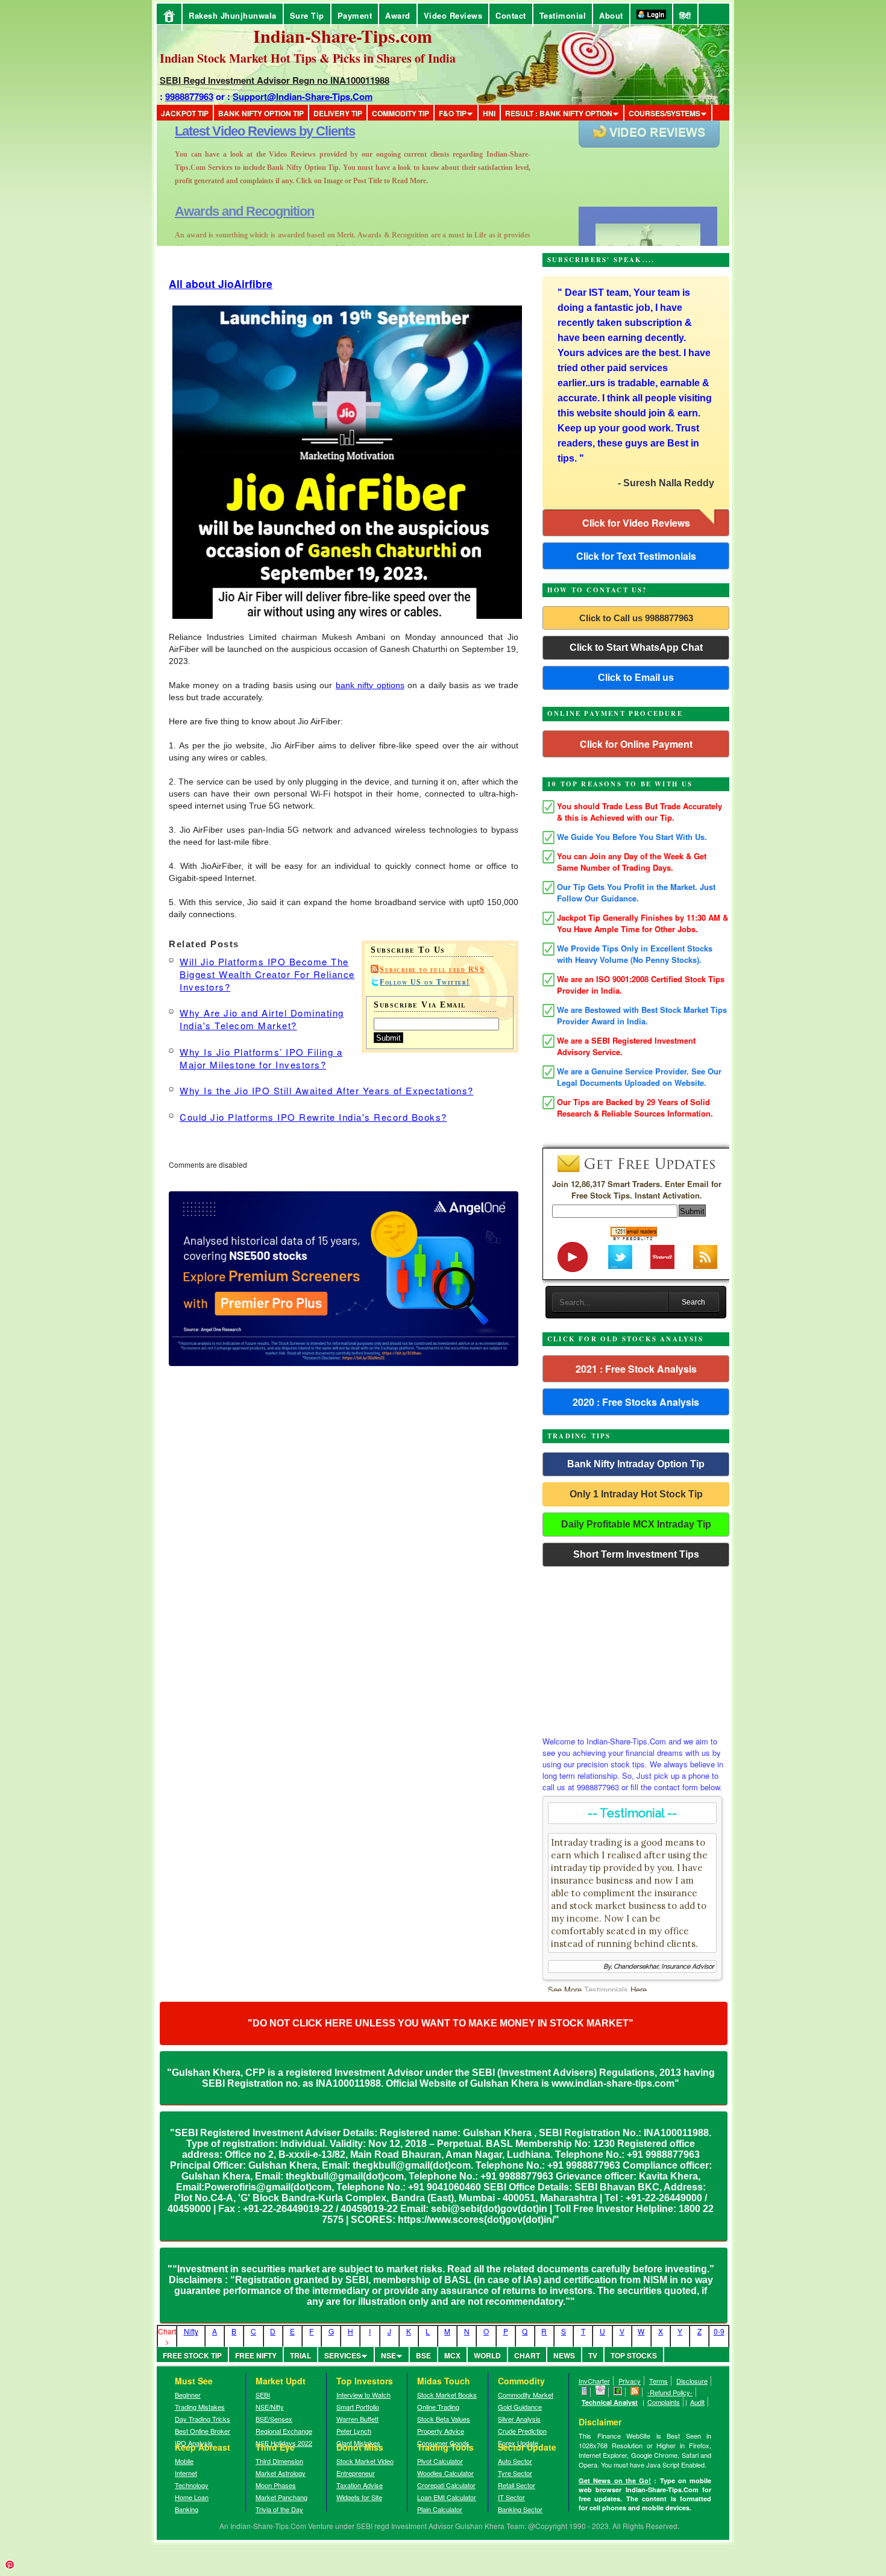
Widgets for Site (359, 2497)
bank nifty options (370, 685)
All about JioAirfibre (221, 284)
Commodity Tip (401, 113)
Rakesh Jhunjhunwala (233, 15)
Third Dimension (279, 2461)
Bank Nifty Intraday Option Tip (636, 1464)
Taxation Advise (360, 2485)
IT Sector (511, 2497)
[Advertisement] (636, 1648)
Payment (355, 15)
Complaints (664, 2402)
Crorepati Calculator (446, 2485)
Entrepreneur (356, 2473)
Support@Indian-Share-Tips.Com (303, 96)
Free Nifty (256, 2355)
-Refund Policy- (670, 2392)
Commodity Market (526, 2395)
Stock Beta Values (444, 2419)
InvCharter (594, 2381)
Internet (186, 2473)
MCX (452, 2355)
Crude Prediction (522, 2431)
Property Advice (441, 2431)
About (611, 15)
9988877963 (189, 96)
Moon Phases (276, 2485)
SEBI (263, 2395)
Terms (658, 2381)
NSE (388, 2355)
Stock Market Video (365, 2461)
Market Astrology (281, 2473)
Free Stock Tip (192, 2355)
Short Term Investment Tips (636, 1554)
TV (593, 2355)
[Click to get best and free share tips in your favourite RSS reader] (635, 2392)
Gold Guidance (520, 2407)
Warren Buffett (357, 2419)
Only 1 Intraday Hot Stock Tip (636, 1494)
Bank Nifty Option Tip (261, 113)
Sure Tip (307, 15)
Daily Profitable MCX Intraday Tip (636, 1524)
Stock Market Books (447, 2395)
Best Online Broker (203, 2431)
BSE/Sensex (274, 2419)
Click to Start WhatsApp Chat (636, 647)
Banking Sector (520, 2509)
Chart (527, 2355)
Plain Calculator (440, 2509)
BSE (423, 2355)
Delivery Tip (338, 113)
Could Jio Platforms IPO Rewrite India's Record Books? (313, 1117)
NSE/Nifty (270, 2407)
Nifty (191, 2331)
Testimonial (563, 15)
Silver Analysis (519, 2419)
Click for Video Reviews (636, 523)
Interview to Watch (363, 2395)
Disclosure (692, 2381)
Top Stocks (634, 2355)
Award (398, 15)
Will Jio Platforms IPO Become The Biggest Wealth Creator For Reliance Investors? (267, 974)
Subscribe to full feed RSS (432, 970)
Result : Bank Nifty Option (559, 113)
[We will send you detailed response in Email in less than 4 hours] (601, 2392)
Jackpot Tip (185, 113)
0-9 (719, 2331)
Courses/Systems (664, 113)
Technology (192, 2485)
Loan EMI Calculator (447, 2497)
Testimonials (606, 1989)
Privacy (630, 2381)
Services (343, 2355)
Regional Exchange (284, 2431)
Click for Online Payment (636, 744)
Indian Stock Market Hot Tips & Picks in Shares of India (308, 58)
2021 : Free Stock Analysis (636, 1369)
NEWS (564, 2355)
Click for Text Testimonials (636, 556)
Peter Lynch (354, 2431)
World (487, 2355)
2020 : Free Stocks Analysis (636, 1402)
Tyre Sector (515, 2473)
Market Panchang (281, 2497)
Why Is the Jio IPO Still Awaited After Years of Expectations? (327, 1090)
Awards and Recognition (244, 131)
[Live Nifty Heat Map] (618, 2392)
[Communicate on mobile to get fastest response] (585, 2392)
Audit (697, 2402)
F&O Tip (453, 113)
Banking (187, 2509)
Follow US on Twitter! (425, 982)
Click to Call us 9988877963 (636, 618)
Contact (511, 15)
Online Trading (438, 2407)
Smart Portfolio (358, 2407)
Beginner (188, 2395)
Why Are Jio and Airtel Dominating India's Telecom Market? (262, 1019)
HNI (489, 113)
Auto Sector (515, 2461)
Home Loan (192, 2497)
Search (693, 1302)
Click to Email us (636, 678)
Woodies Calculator (445, 2473)
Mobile (184, 2461)
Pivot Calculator (440, 2461)
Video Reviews (453, 15)
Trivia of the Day (279, 2509)
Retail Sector (517, 2485)
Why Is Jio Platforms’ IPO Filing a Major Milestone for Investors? (261, 1058)
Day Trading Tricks (203, 2419)
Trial (300, 2355)
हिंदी (685, 15)
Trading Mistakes (200, 2407)
